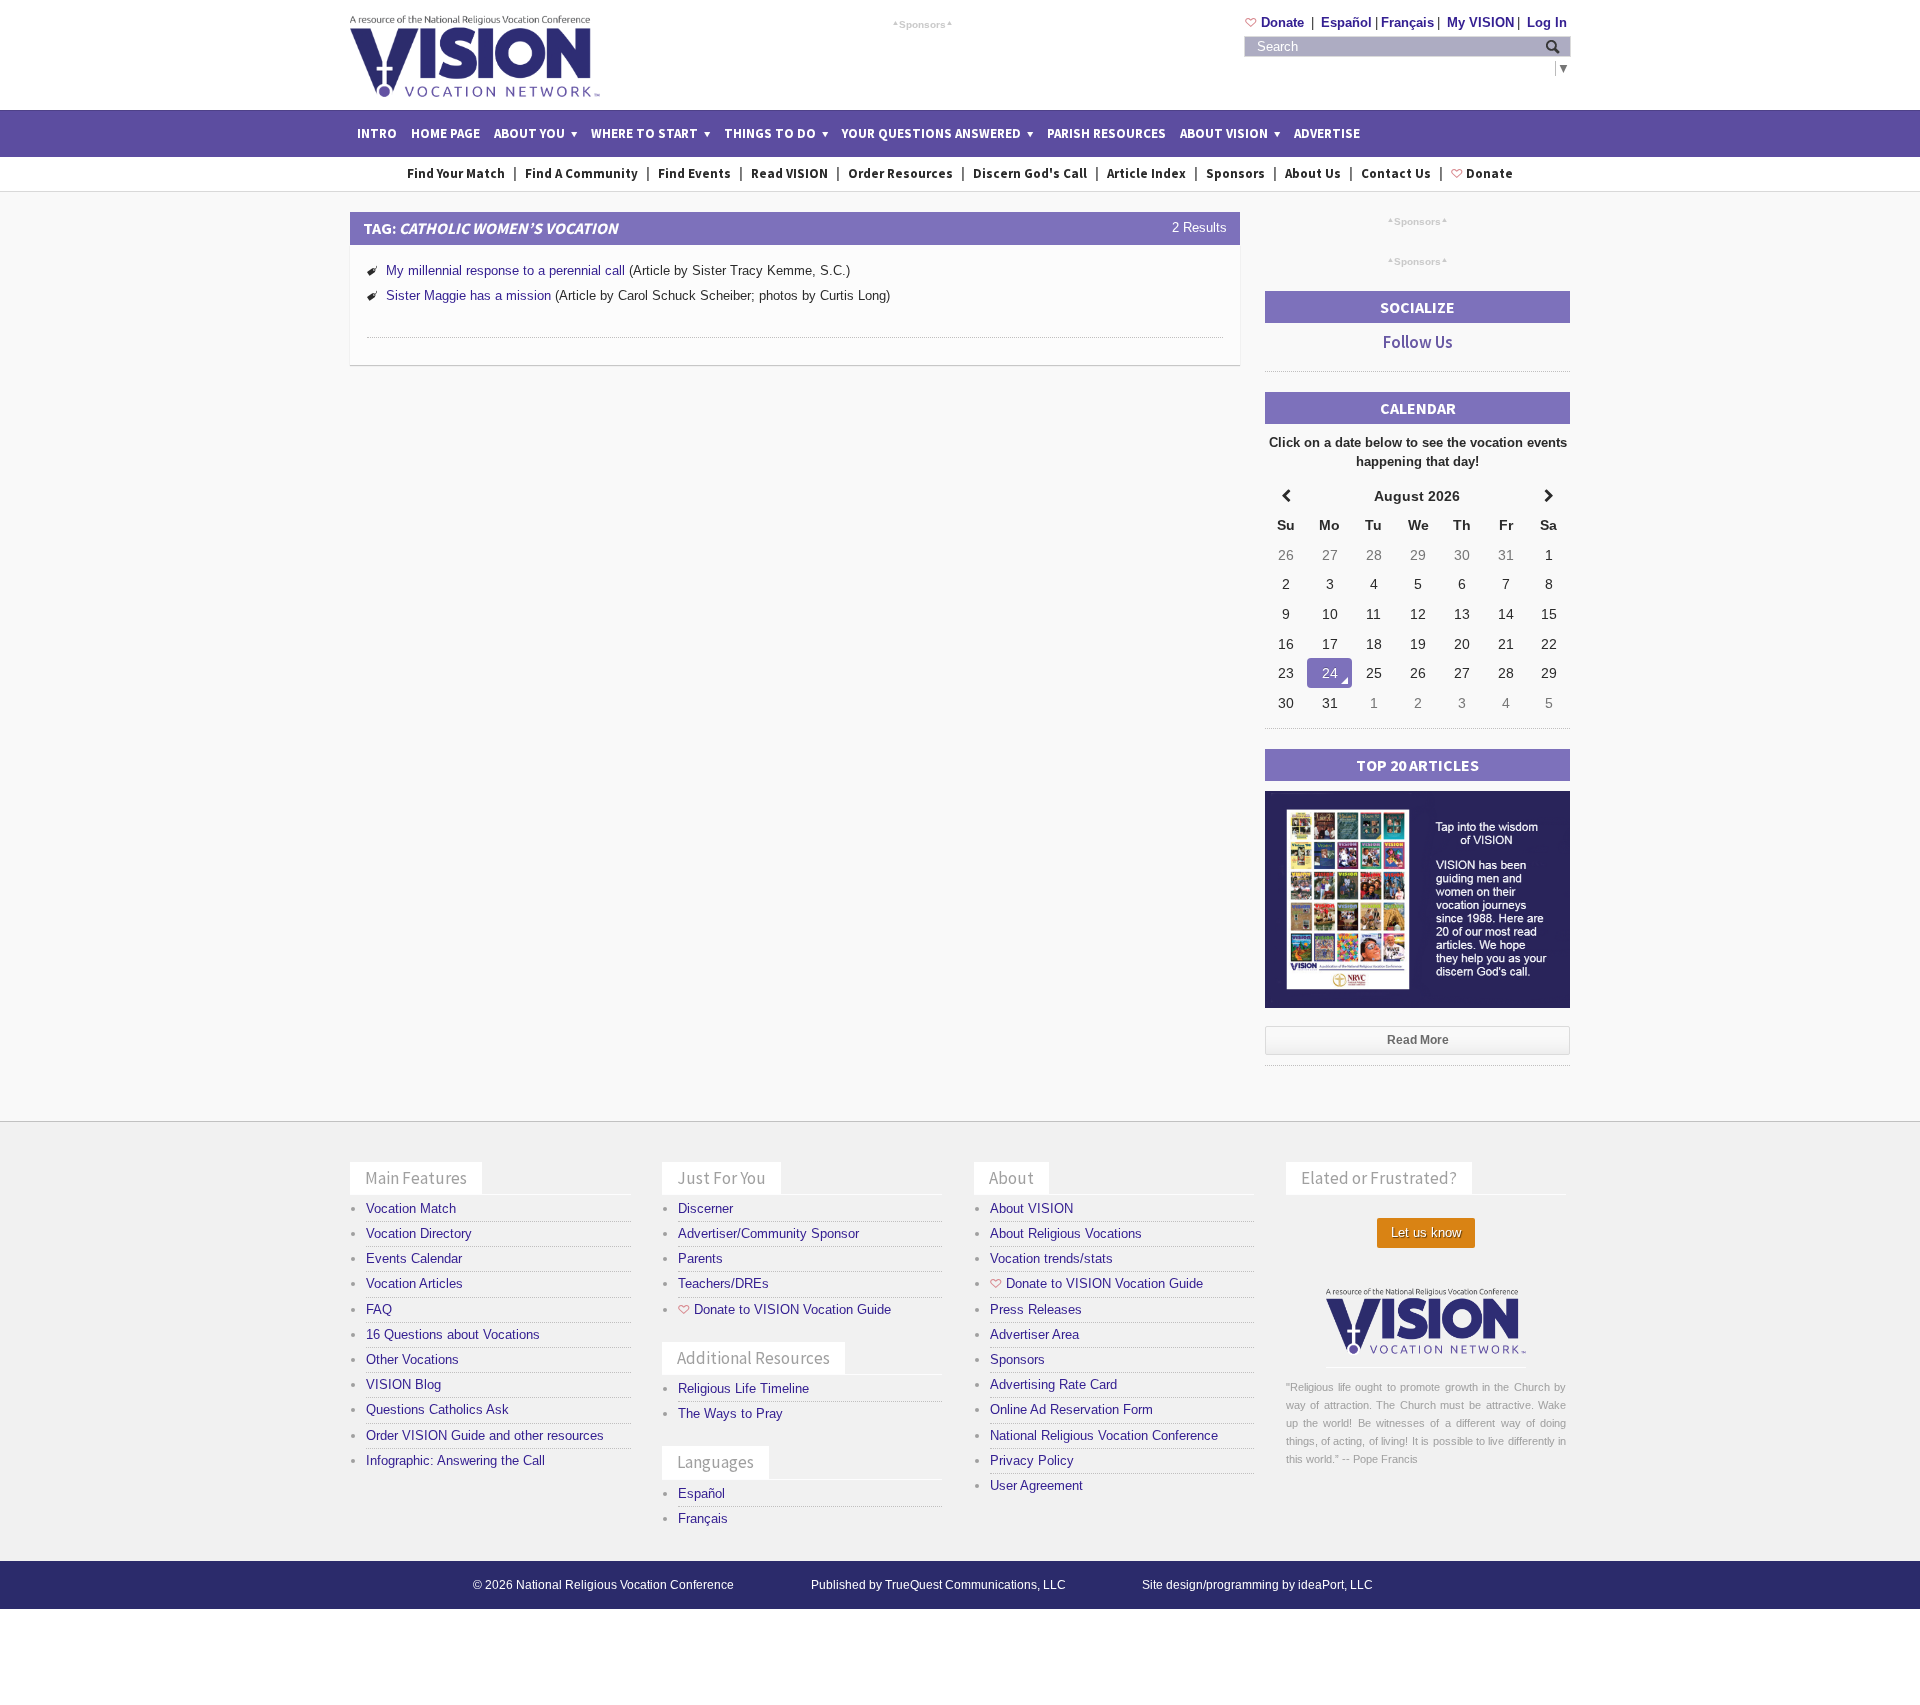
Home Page (445, 133)
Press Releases (1036, 1309)
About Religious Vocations (1066, 1233)
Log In (1547, 22)
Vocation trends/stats (1051, 1258)
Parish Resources (1106, 133)
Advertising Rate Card (1053, 1384)
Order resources (900, 173)
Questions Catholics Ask (437, 1409)
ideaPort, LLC (1335, 1585)
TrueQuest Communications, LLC (975, 1585)
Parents (700, 1258)
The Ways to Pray (730, 1413)
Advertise (1327, 133)
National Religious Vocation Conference (1104, 1435)
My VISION (1480, 22)
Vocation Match (411, 1208)
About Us (1313, 173)
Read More (1418, 1040)
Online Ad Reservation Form (1071, 1409)
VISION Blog (403, 1384)
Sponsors (922, 24)
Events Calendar (414, 1258)
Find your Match (456, 173)
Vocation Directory (419, 1233)
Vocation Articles (414, 1283)
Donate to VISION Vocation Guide (784, 1309)
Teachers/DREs (723, 1283)
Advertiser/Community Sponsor (768, 1233)
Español (1346, 22)
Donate (1276, 22)
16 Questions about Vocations (453, 1334)
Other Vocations (412, 1359)
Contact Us (1396, 173)
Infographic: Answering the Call (455, 1460)
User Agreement (1036, 1485)
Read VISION (789, 173)
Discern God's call (1030, 173)
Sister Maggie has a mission (468, 295)
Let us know (1426, 1232)
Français (1407, 22)
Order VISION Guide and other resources (485, 1435)
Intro (377, 133)
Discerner (705, 1208)
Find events (694, 173)
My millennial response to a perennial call (505, 270)
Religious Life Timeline (743, 1388)
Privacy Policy (1032, 1460)
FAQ (379, 1309)
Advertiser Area (1034, 1334)
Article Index (1146, 173)
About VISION (1031, 1208)
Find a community (581, 173)
